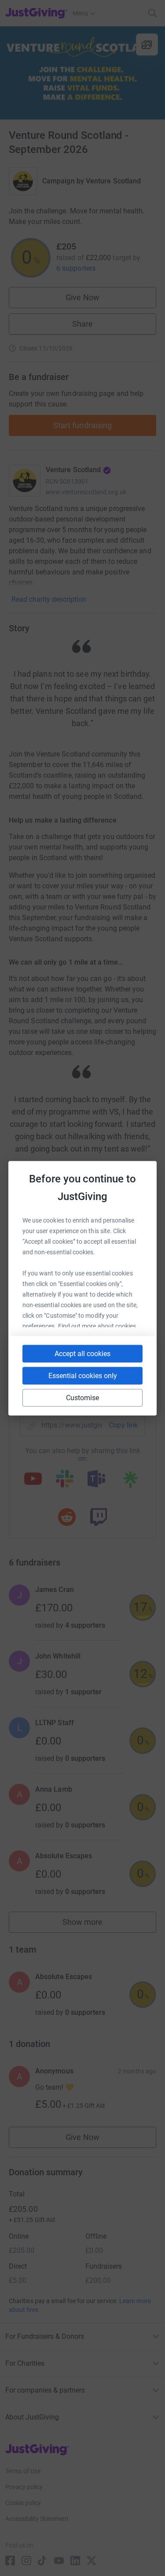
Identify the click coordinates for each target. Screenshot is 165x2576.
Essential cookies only (83, 1375)
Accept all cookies (82, 1353)
